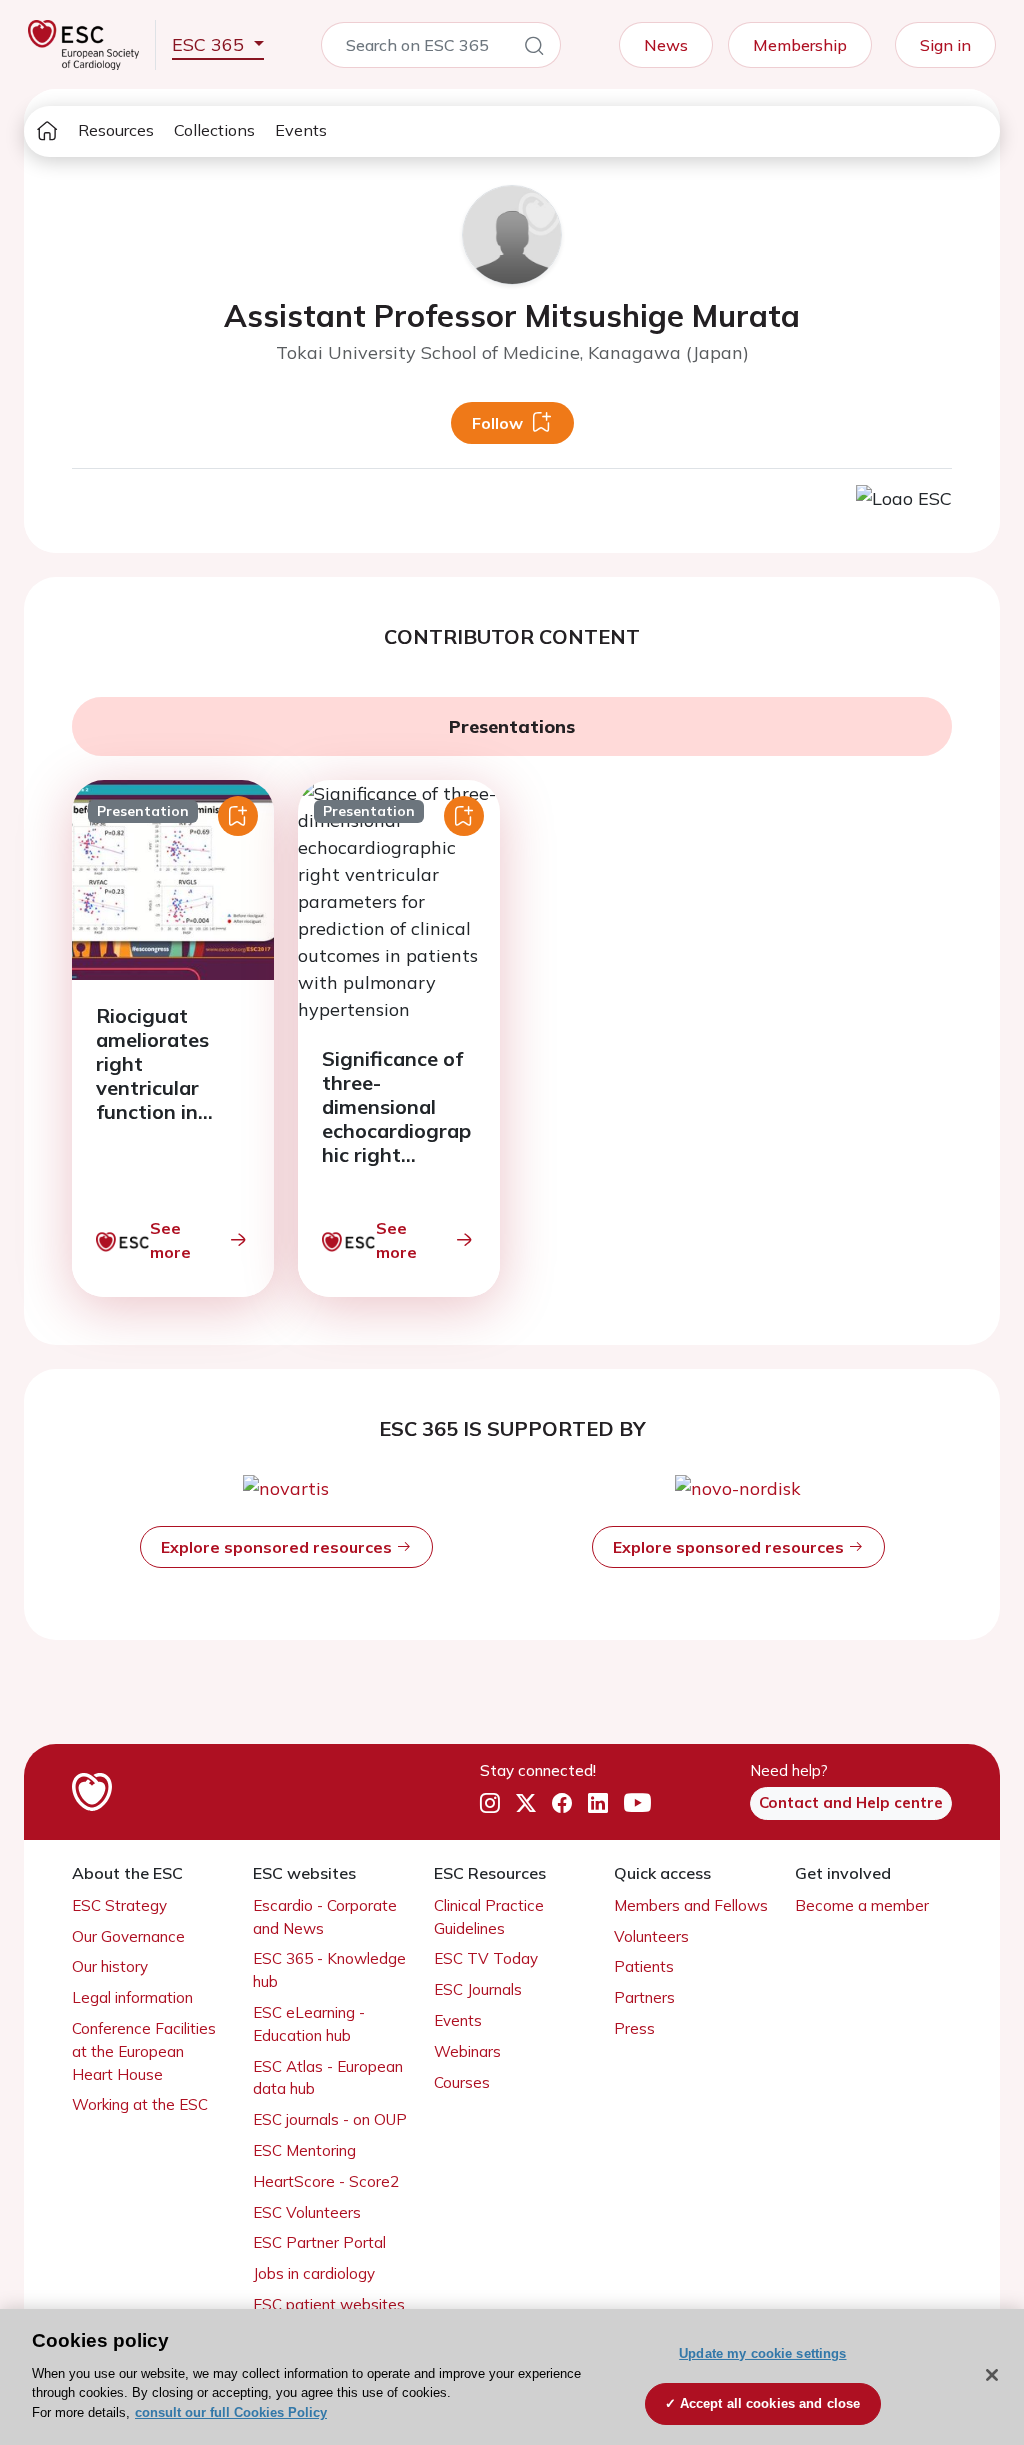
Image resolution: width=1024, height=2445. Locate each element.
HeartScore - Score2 (326, 2181)
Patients (644, 1966)
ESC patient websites (329, 2304)
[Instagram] (490, 1803)
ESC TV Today (486, 1958)
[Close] (992, 2375)
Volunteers (651, 1936)
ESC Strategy (119, 1905)
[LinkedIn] (598, 1803)
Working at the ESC (140, 2104)
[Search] (534, 49)
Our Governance (128, 1936)
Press (634, 2028)
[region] (512, 2377)
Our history (110, 1966)
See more (170, 1240)
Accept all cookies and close (770, 2403)
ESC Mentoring (304, 2150)
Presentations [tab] (512, 726)
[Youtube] (637, 1803)
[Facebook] (562, 1803)
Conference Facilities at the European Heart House (144, 2051)
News (666, 45)
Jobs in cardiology (314, 2273)
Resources (116, 130)
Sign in (945, 45)
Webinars (467, 2051)
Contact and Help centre (851, 1802)
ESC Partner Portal (319, 2242)
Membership (800, 45)
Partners (644, 1997)
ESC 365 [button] (210, 44)
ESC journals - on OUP (330, 2119)
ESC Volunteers (307, 2212)
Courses (462, 2082)
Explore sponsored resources (278, 1547)
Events (301, 130)
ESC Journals (478, 1989)
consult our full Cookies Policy (231, 2412)
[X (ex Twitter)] (526, 1803)
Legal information (132, 1997)
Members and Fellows (691, 1905)
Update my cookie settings (762, 2353)
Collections (214, 130)
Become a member (862, 1905)
